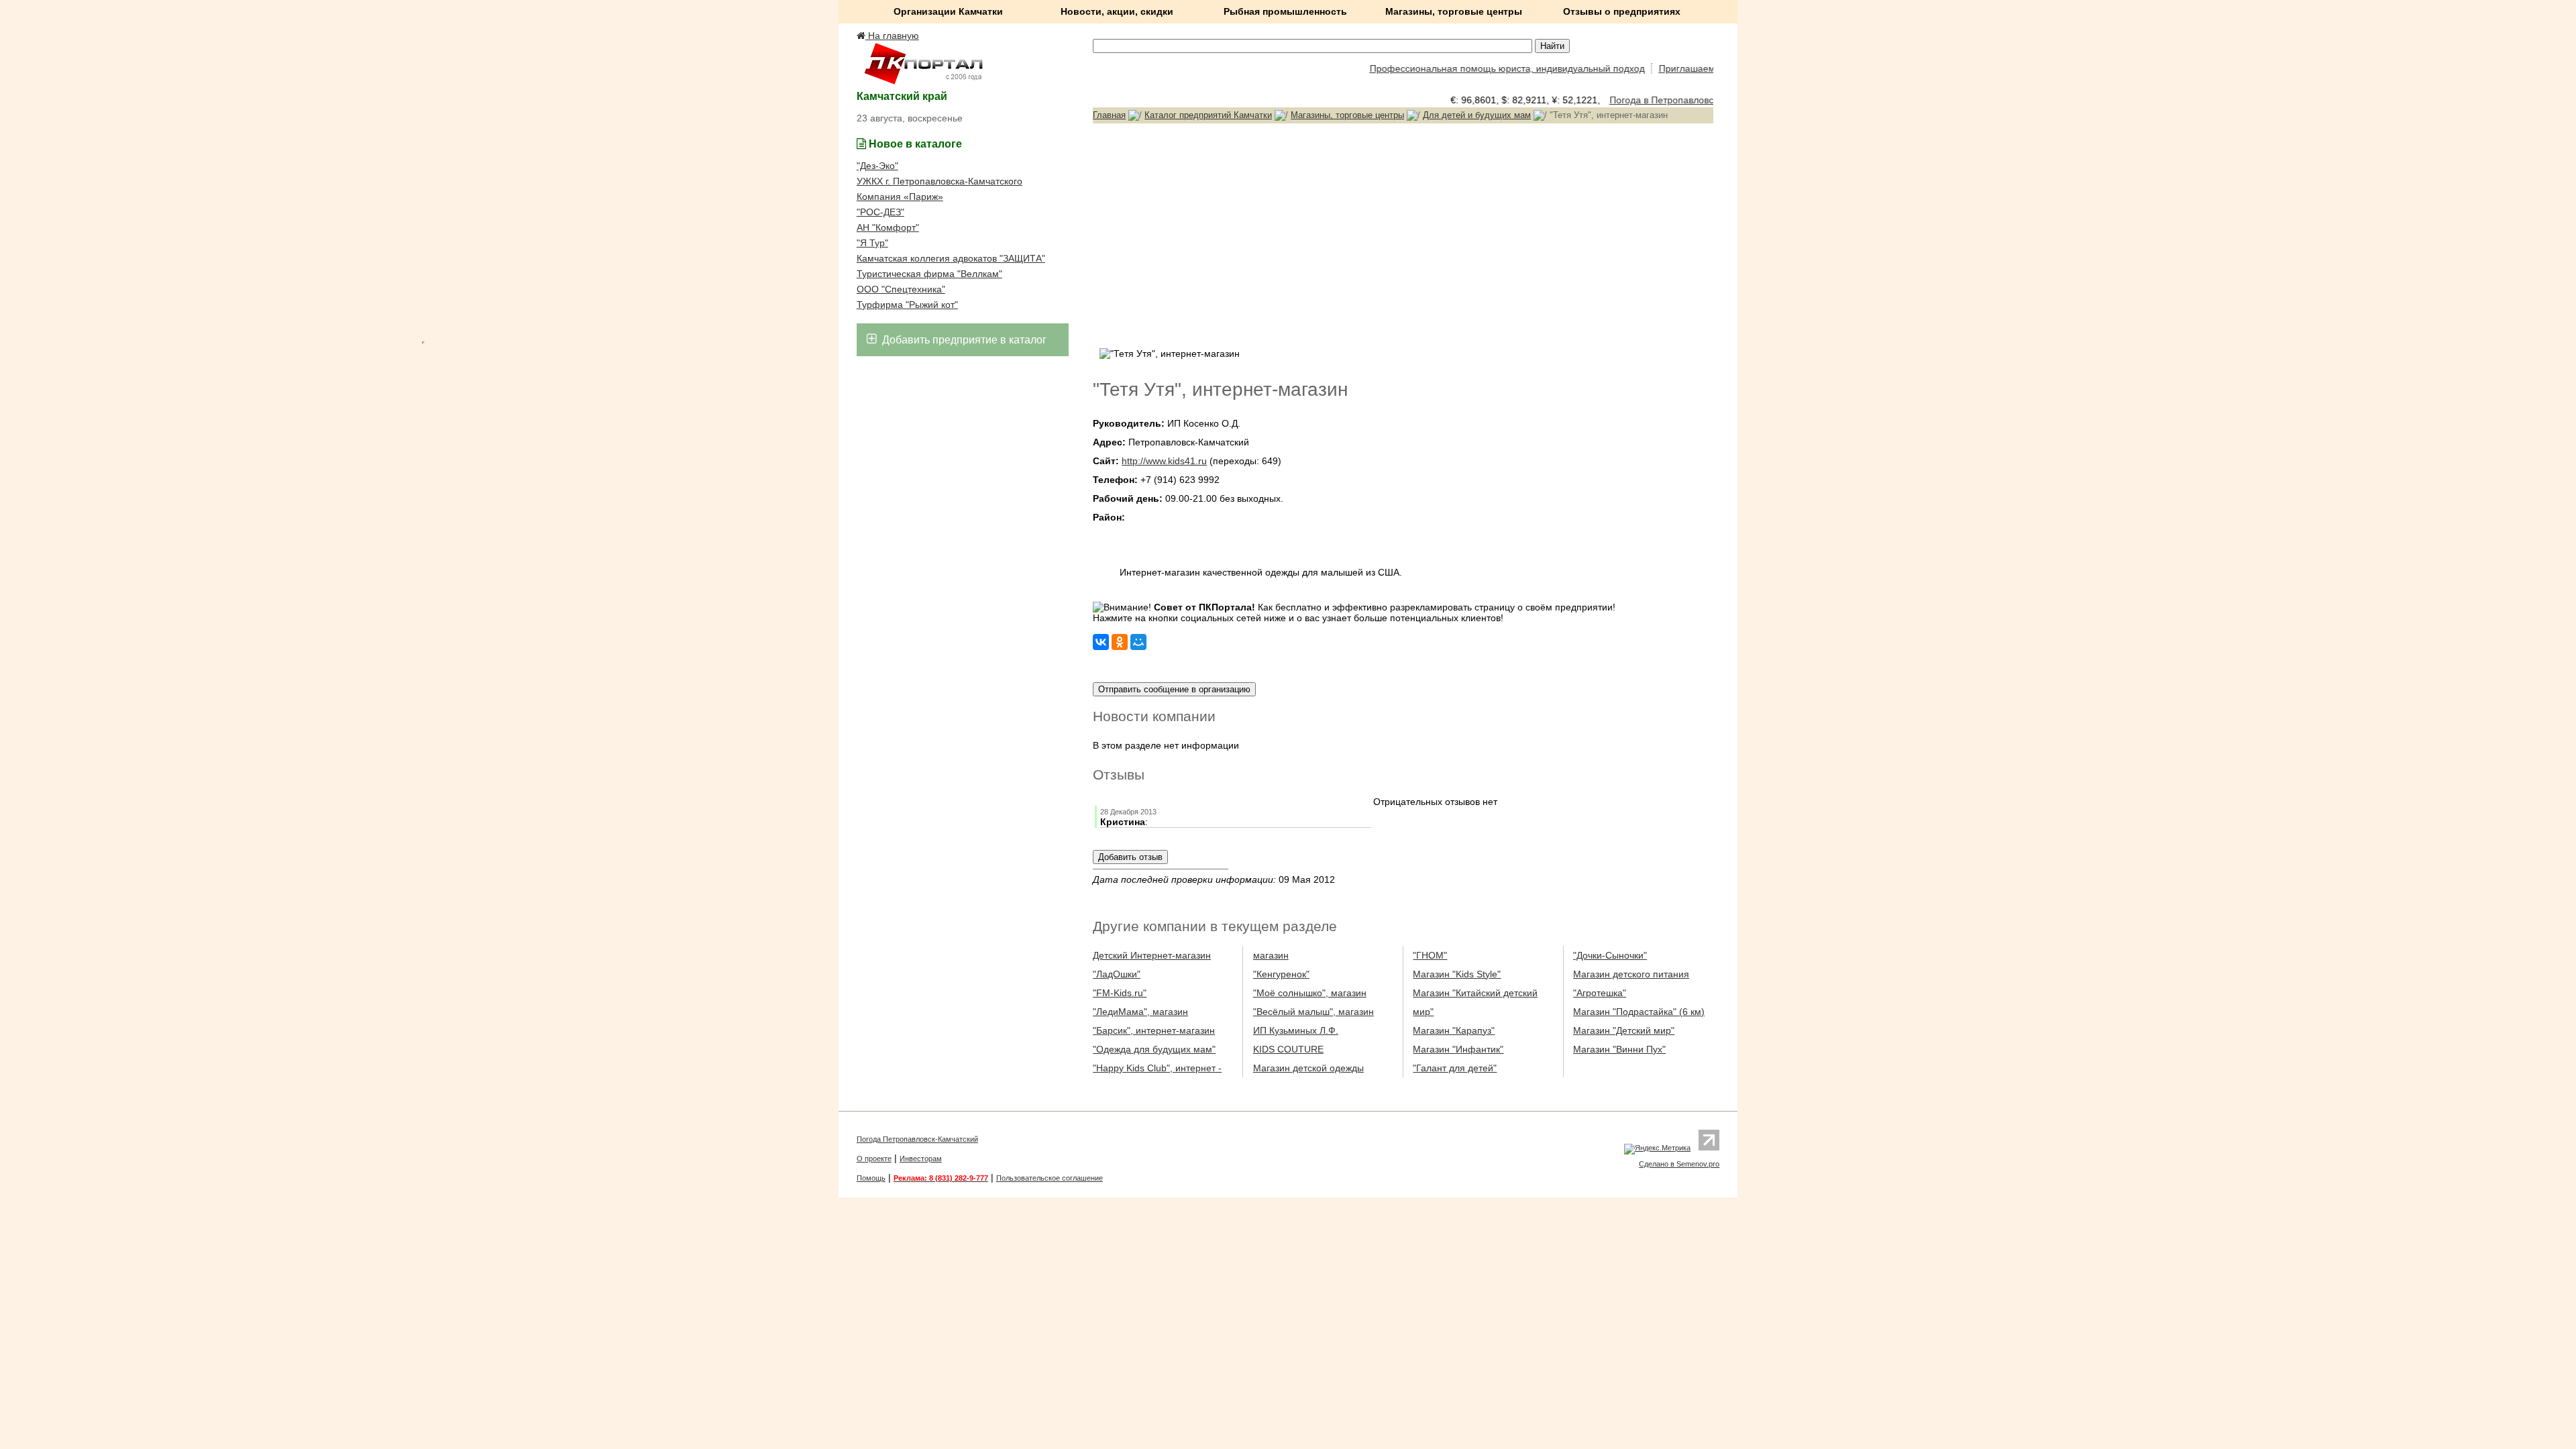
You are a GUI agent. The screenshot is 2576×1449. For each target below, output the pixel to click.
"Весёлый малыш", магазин (1313, 1012)
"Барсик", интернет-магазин (1154, 1030)
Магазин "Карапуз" (1454, 1030)
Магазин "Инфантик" (1458, 1049)
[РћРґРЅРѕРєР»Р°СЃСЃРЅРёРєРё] (1120, 642)
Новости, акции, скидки (1117, 11)
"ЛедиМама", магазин (1140, 1012)
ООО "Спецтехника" (901, 289)
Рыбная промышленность (1285, 11)
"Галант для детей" (1455, 1068)
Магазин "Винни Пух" (1619, 1049)
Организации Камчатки (948, 11)
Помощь (871, 1178)
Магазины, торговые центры (1454, 11)
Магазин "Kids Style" (1457, 974)
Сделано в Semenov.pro (1679, 1164)
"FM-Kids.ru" (1120, 993)
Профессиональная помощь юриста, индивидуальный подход (1479, 68)
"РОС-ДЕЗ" (880, 212)
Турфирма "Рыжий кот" (907, 305)
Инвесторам (921, 1159)
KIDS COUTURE (1288, 1049)
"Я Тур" (872, 243)
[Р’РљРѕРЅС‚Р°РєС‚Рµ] (1101, 642)
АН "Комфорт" (888, 227)
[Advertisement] (1403, 234)
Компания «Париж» (900, 197)
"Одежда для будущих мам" (1154, 1049)
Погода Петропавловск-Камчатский (917, 1139)
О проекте (874, 1159)
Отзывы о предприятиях (1622, 11)
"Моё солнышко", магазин (1310, 993)
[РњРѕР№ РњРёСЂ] (1138, 642)
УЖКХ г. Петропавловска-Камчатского (940, 181)
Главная (1109, 115)
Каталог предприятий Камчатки (1208, 115)
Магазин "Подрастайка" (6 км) (1639, 1012)
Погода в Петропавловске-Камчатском (1673, 100)
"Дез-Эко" (877, 166)
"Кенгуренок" (1281, 974)
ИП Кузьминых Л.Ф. (1296, 1030)
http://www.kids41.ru (1164, 461)
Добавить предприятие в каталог (963, 340)
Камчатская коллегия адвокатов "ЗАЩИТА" (951, 258)
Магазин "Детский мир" (1624, 1030)
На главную (892, 36)
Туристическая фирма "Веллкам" (929, 274)
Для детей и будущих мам (1477, 115)
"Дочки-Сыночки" (1610, 955)
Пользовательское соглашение (1050, 1178)
